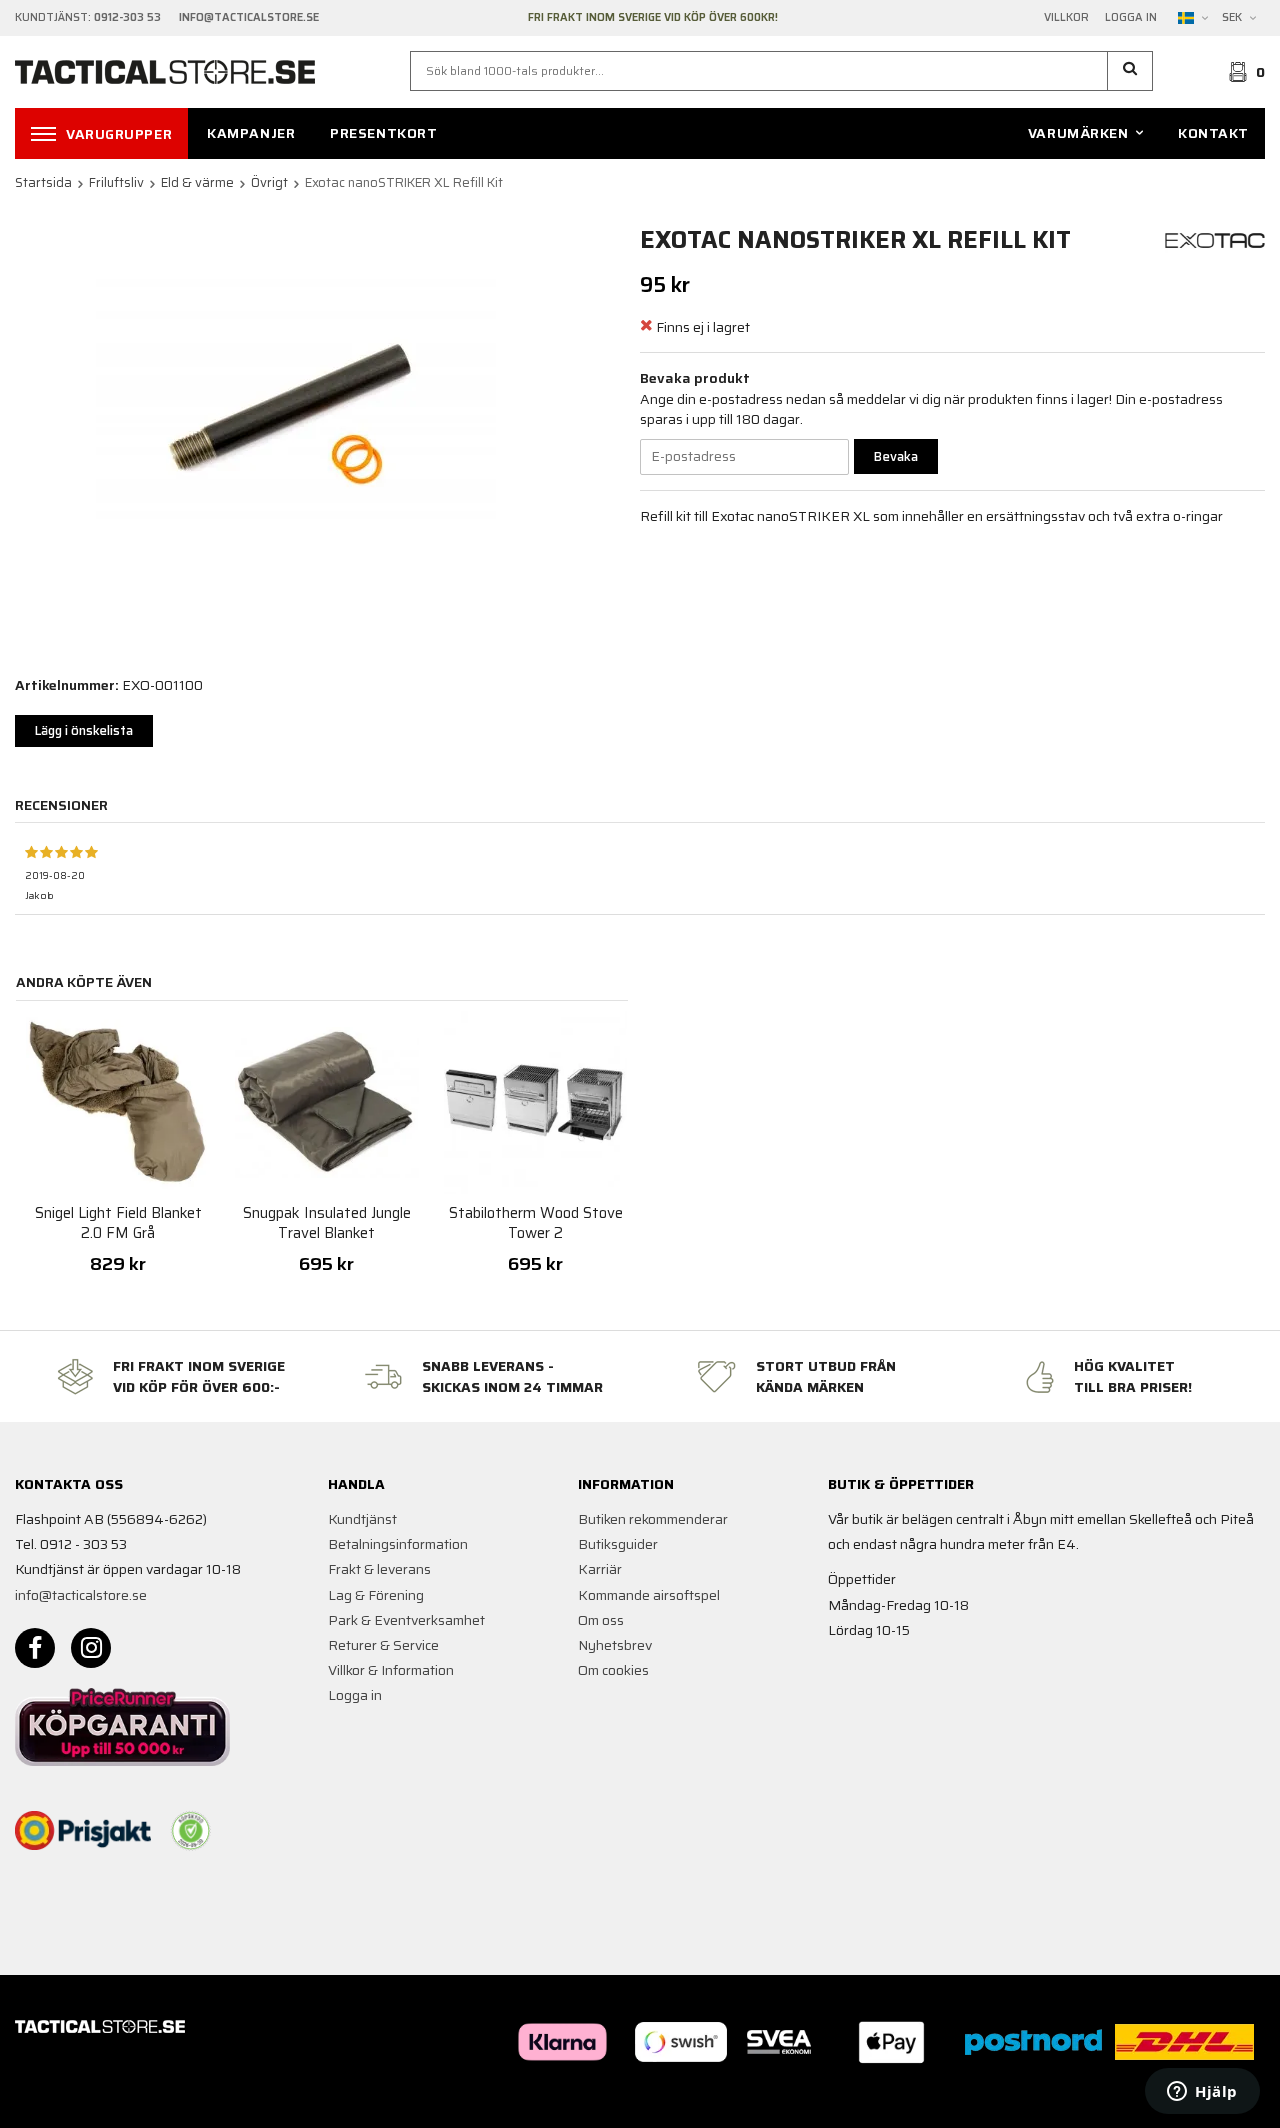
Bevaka (896, 456)
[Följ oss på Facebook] (35, 1648)
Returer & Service (383, 1645)
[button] (1130, 71)
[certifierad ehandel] (191, 1831)
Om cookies (613, 1670)
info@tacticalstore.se (81, 1595)
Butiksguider (618, 1544)
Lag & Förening (376, 1595)
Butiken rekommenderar (653, 1519)
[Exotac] (1215, 239)
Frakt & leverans (379, 1569)
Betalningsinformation (398, 1544)
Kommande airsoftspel (649, 1595)
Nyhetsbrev (615, 1645)
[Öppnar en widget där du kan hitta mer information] (1202, 2093)
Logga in (1131, 18)
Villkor (1066, 18)
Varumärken (1078, 133)
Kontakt (1213, 133)
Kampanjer (251, 133)
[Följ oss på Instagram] (91, 1648)
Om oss (601, 1620)
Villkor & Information (391, 1670)
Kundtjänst (362, 1519)
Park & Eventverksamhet (406, 1620)
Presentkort (383, 133)
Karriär (600, 1569)
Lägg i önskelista (84, 730)
